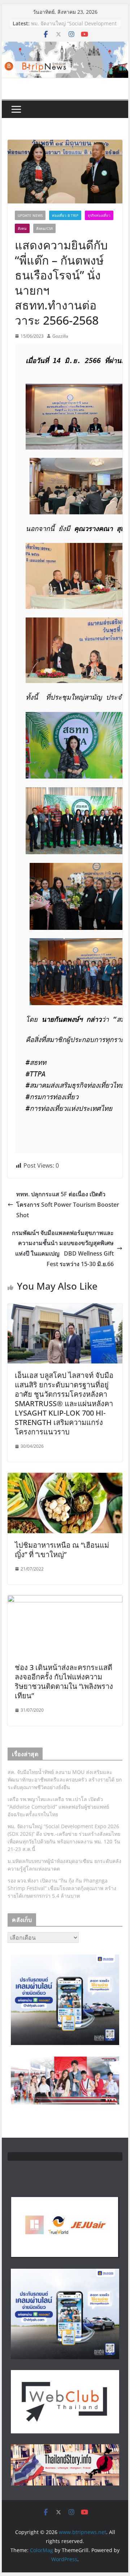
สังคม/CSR (44, 228)
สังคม (22, 228)
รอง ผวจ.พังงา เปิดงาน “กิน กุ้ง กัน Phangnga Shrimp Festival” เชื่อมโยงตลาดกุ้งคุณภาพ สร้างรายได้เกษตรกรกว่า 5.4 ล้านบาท (62, 1888)
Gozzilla (60, 336)
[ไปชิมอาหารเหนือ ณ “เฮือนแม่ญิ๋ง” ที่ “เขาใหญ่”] (65, 1478)
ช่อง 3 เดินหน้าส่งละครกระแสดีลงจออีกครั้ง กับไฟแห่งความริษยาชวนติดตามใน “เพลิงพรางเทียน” (64, 1681)
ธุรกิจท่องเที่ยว (99, 215)
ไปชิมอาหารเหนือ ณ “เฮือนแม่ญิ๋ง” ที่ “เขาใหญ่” (62, 1550)
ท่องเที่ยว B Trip (65, 215)
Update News (30, 215)
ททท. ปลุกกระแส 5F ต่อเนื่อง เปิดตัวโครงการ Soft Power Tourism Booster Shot (68, 1205)
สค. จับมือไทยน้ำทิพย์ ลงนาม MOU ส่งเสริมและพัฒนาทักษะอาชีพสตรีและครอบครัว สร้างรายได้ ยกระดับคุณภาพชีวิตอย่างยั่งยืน (65, 1780)
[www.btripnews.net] (65, 47)
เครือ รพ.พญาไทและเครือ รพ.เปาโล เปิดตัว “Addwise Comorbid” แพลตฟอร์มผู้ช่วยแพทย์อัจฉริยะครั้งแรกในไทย (58, 1807)
